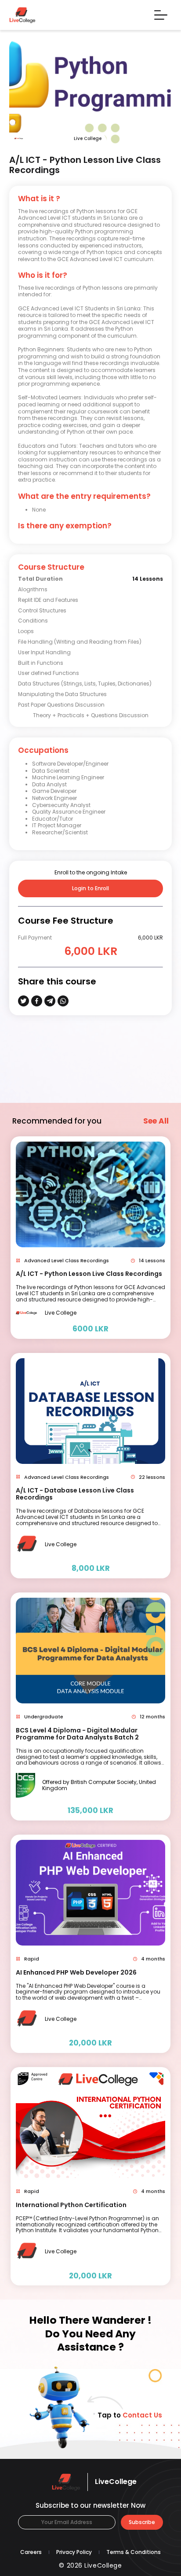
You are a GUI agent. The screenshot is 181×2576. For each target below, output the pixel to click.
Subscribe (142, 2522)
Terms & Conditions (134, 2552)
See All (156, 1121)
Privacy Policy (74, 2552)
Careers (31, 2552)
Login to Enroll (90, 888)
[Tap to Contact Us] (55, 2407)
